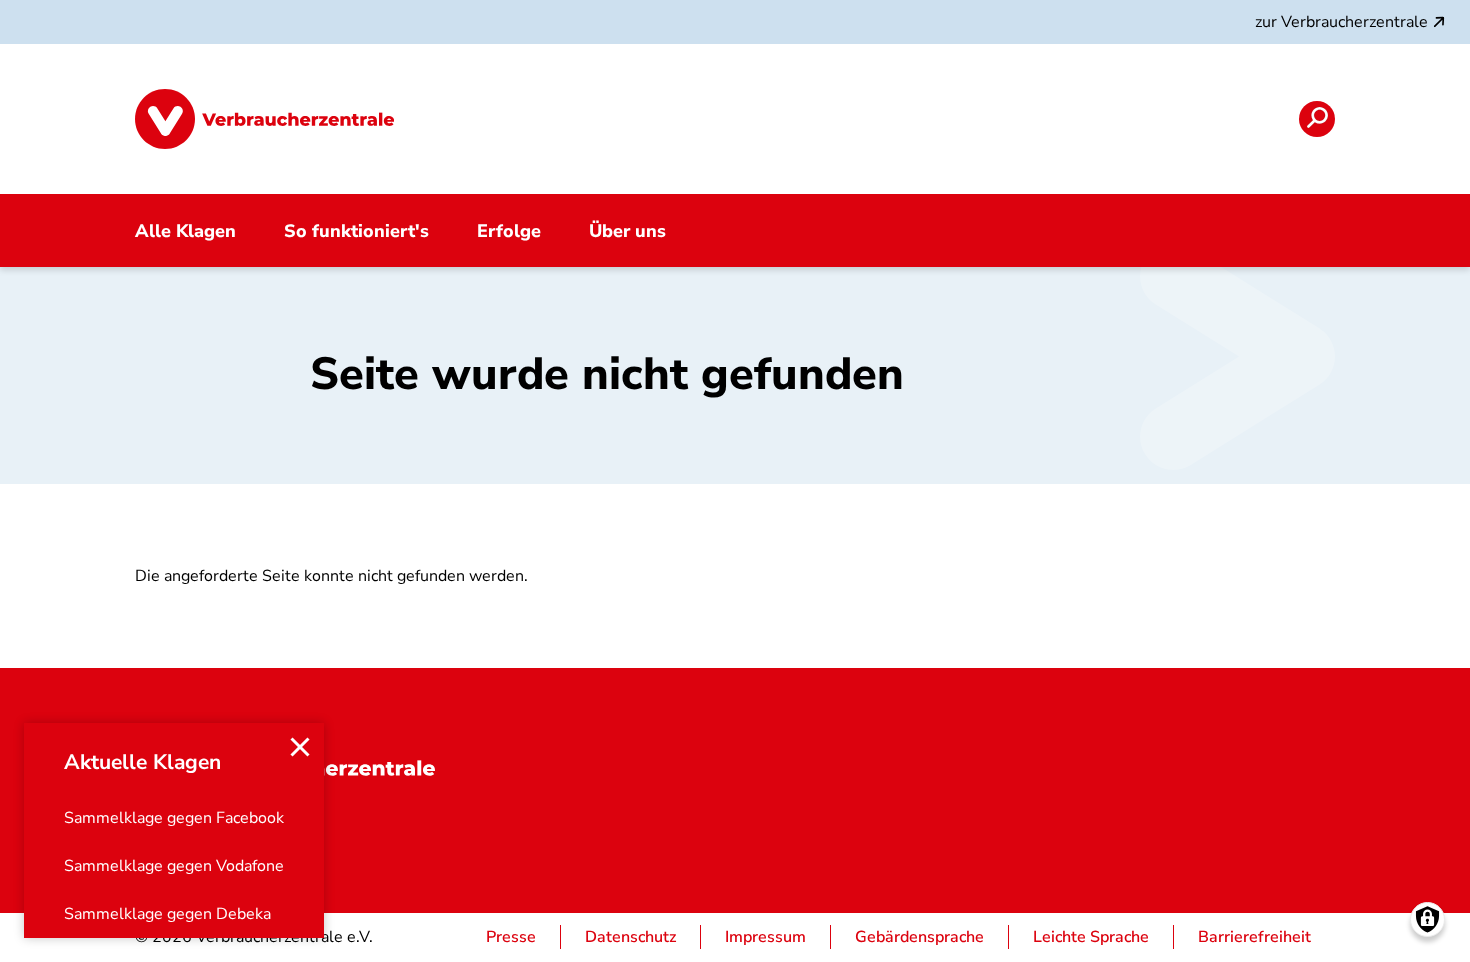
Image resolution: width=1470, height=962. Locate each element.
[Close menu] (300, 747)
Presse (511, 937)
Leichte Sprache (1091, 937)
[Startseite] (264, 119)
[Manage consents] (1427, 919)
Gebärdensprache (919, 937)
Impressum (765, 937)
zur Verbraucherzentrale (1341, 22)
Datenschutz (630, 937)
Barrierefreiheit (1254, 937)
